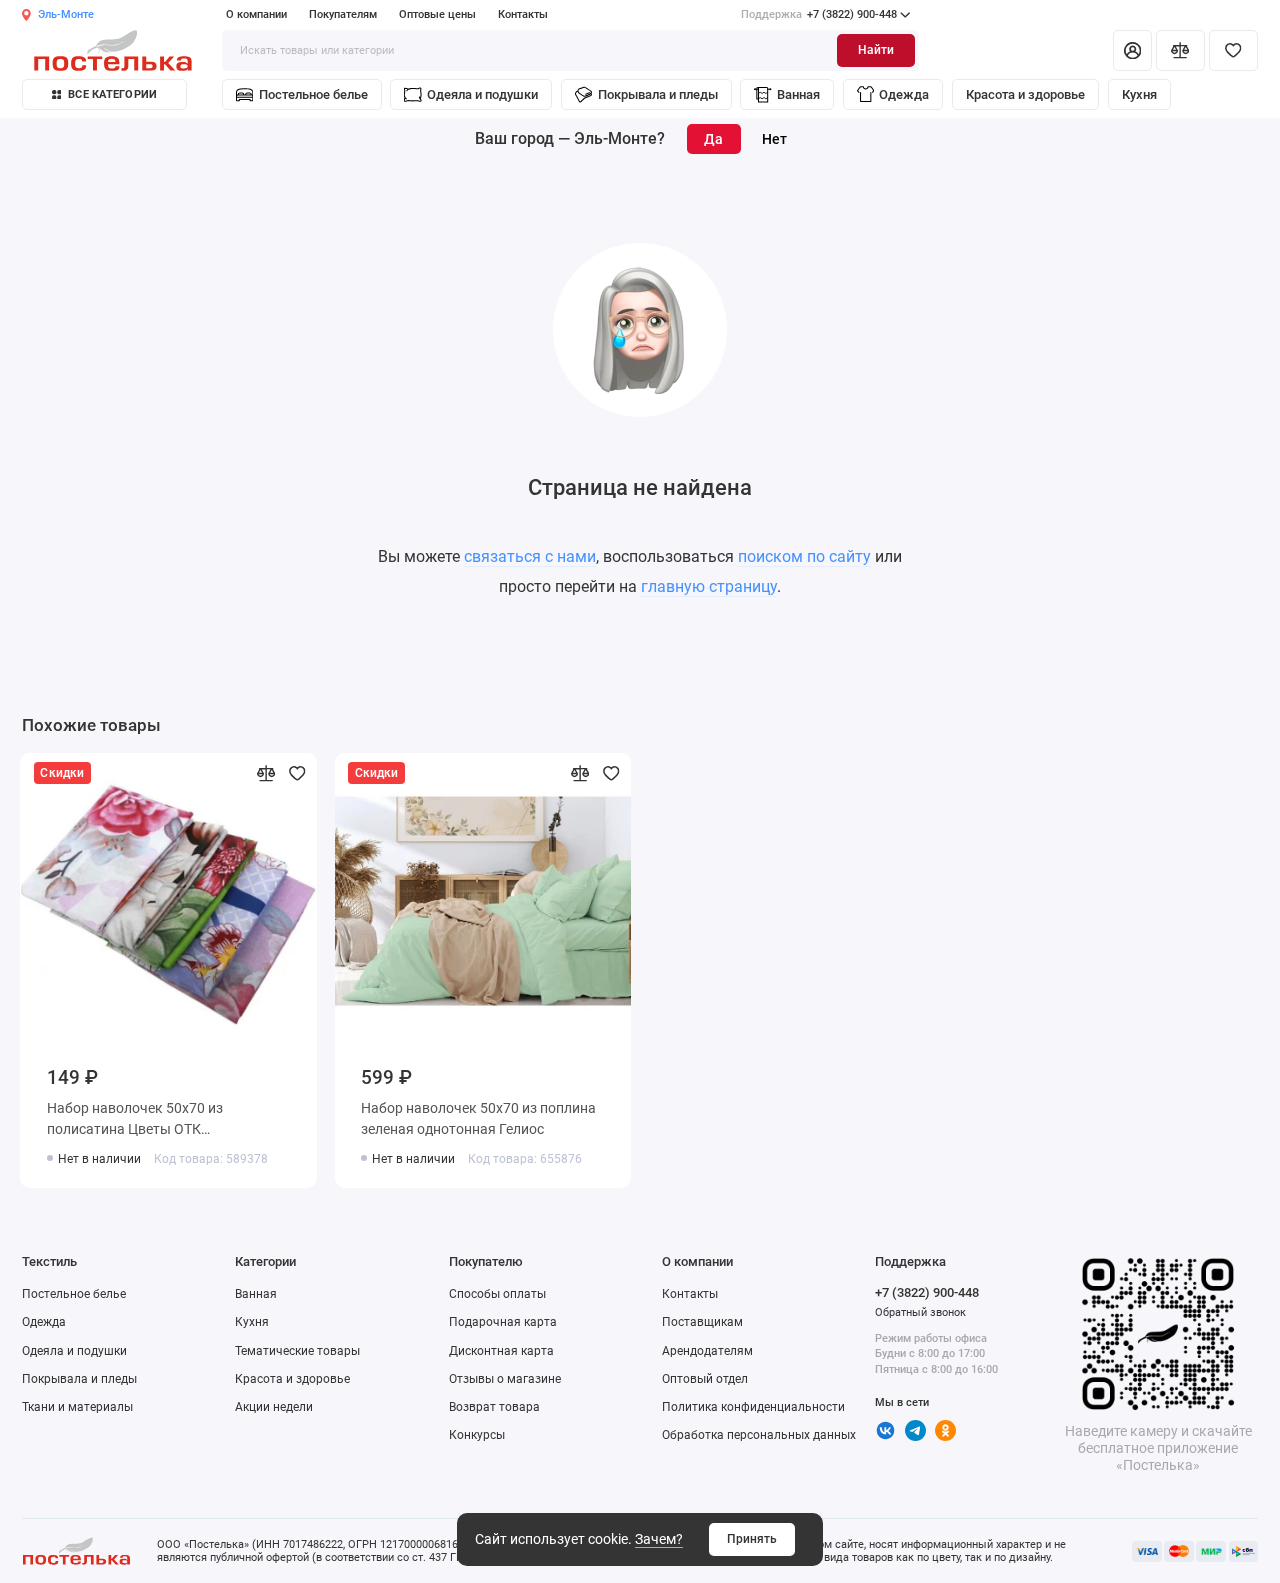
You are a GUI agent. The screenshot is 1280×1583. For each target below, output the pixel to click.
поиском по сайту (804, 556)
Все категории (112, 94)
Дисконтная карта (501, 1351)
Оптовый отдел (705, 1379)
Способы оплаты (497, 1294)
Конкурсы (477, 1435)
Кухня (1139, 94)
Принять (752, 1539)
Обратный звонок (920, 1312)
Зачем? (659, 1539)
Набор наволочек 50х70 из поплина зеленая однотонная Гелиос (478, 1118)
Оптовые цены (437, 14)
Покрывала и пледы (658, 94)
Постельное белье (313, 94)
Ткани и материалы (77, 1407)
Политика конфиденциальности (753, 1407)
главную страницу (709, 586)
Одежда (904, 94)
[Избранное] (1233, 50)
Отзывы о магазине (505, 1379)
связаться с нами (530, 556)
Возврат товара (494, 1407)
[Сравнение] (1180, 50)
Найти (876, 50)
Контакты (523, 14)
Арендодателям (707, 1351)
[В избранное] (297, 773)
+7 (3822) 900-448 (819, 14)
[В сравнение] (266, 773)
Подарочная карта (503, 1322)
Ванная (798, 94)
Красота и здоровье (1025, 94)
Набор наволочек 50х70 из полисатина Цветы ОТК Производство (135, 1121)
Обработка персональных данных (759, 1435)
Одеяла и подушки (482, 94)
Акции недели (274, 1407)
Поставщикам (702, 1322)
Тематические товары (297, 1351)
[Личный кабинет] (1132, 50)
